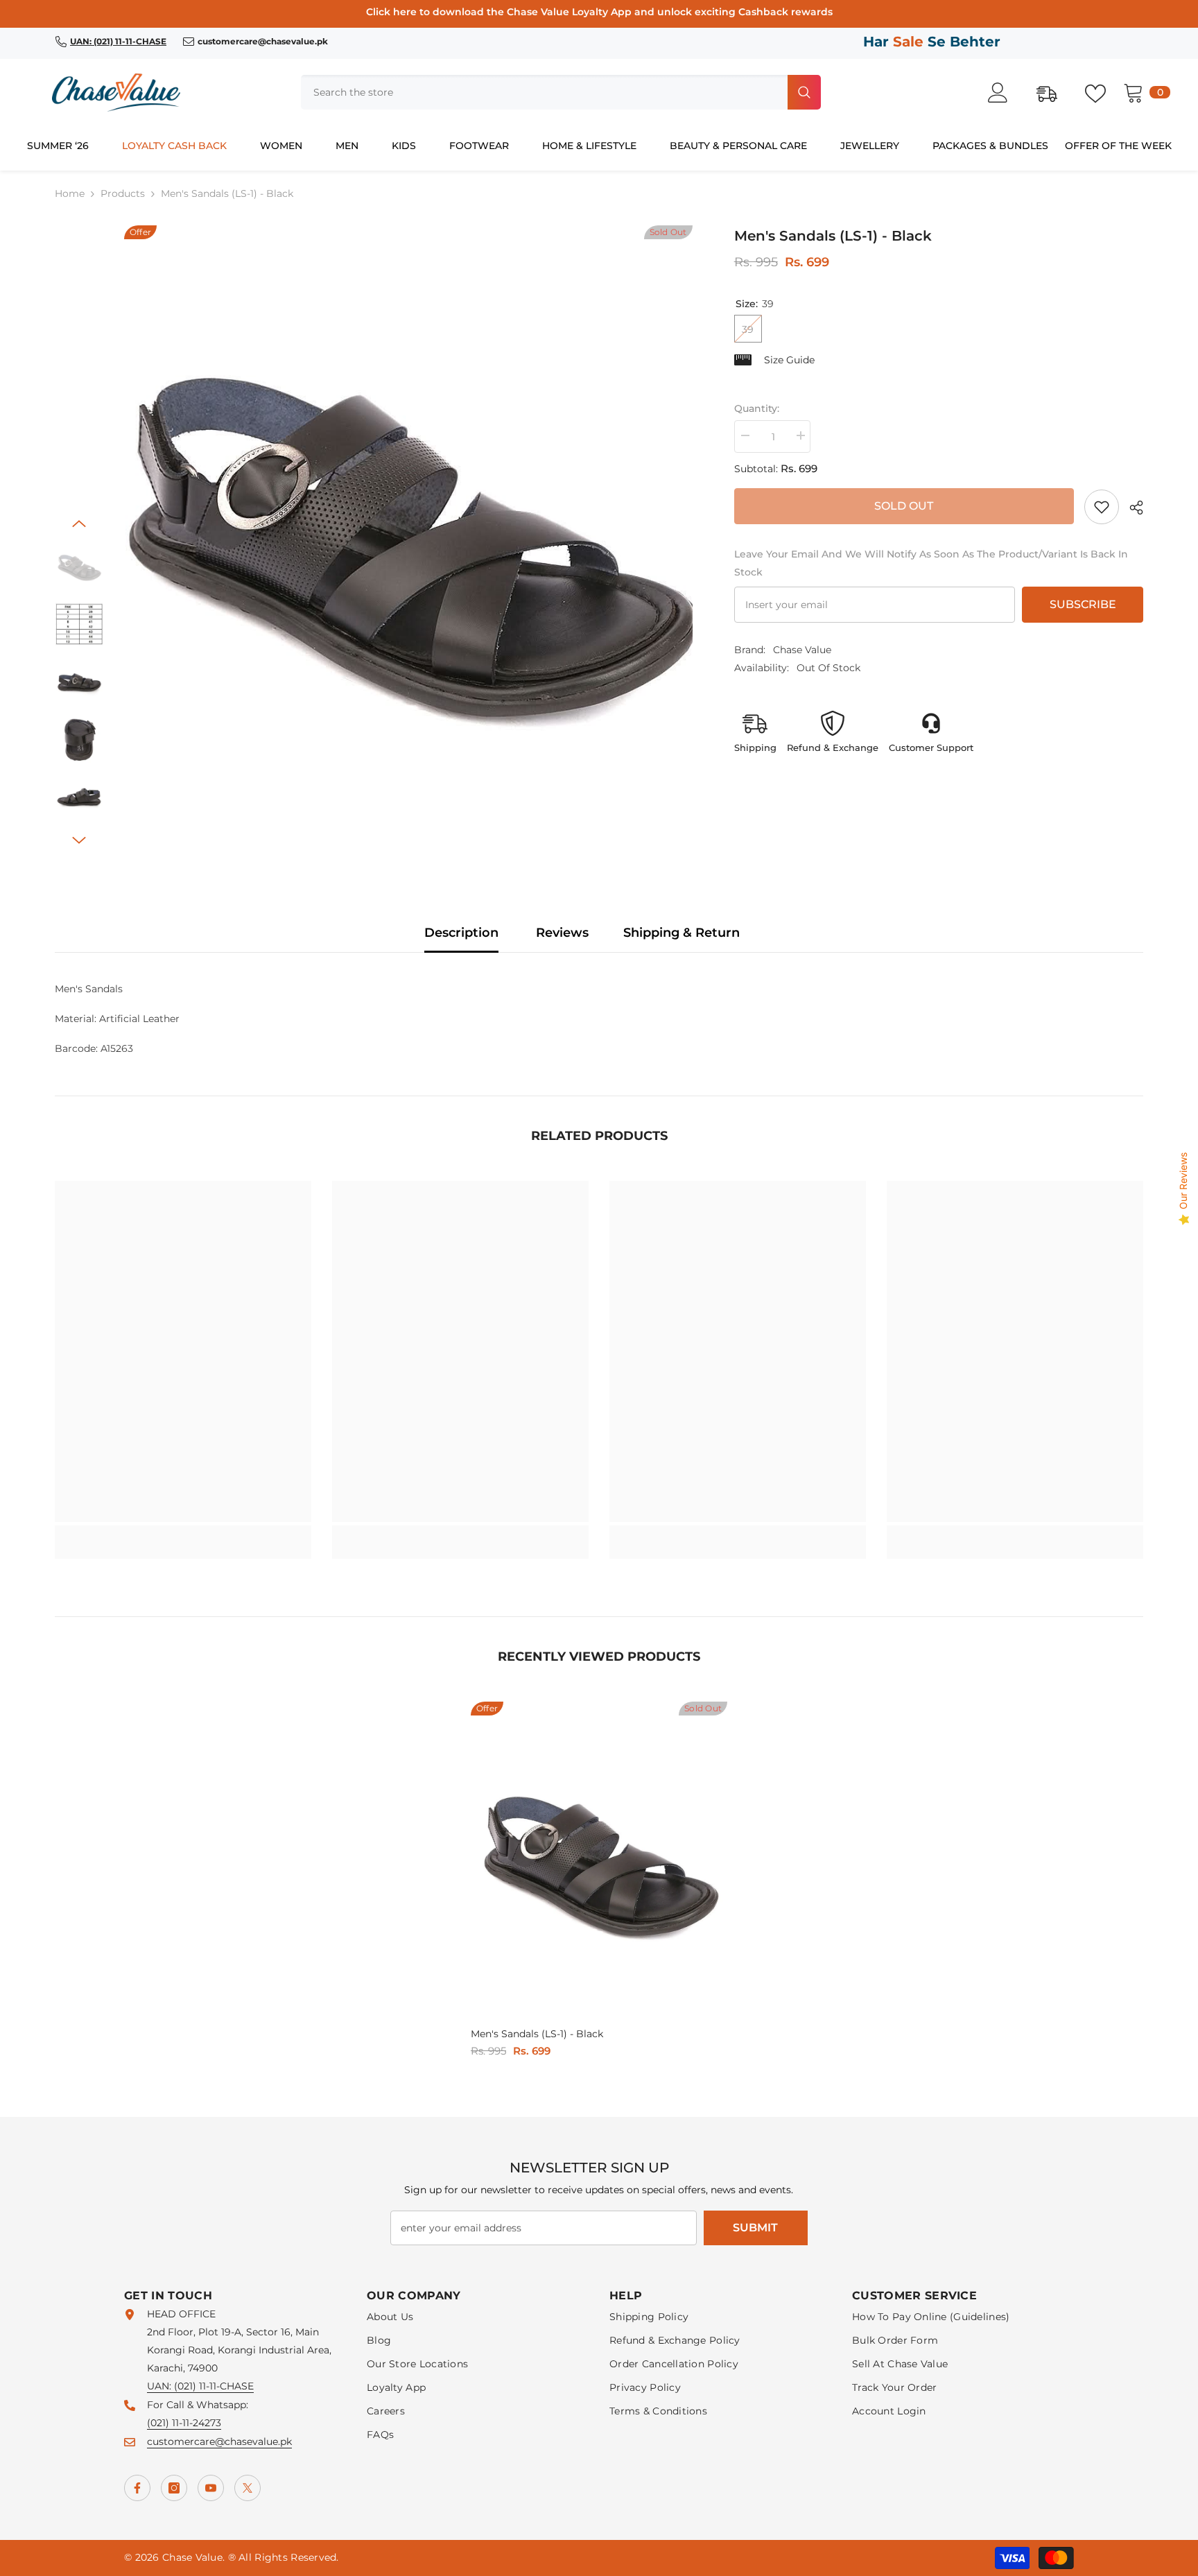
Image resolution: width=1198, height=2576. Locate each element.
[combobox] (543, 92)
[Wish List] (1102, 92)
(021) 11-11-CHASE (214, 2386)
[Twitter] (248, 2488)
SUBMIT (755, 2228)
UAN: (160, 2386)
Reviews (562, 933)
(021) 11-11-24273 (184, 2423)
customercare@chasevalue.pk (219, 2441)
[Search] (561, 92)
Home (70, 193)
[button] (79, 524)
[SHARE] (1131, 508)
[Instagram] (174, 2488)
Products (123, 193)
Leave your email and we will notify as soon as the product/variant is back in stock (931, 563)
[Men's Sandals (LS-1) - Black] (599, 1862)
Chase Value (802, 650)
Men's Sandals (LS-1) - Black (537, 2034)
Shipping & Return (682, 933)
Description (461, 933)
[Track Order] (1054, 92)
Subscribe (1083, 604)
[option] (408, 538)
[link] (1102, 507)
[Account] (1005, 93)
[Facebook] (137, 2488)
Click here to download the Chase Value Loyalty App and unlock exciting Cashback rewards (599, 12)
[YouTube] (211, 2488)
